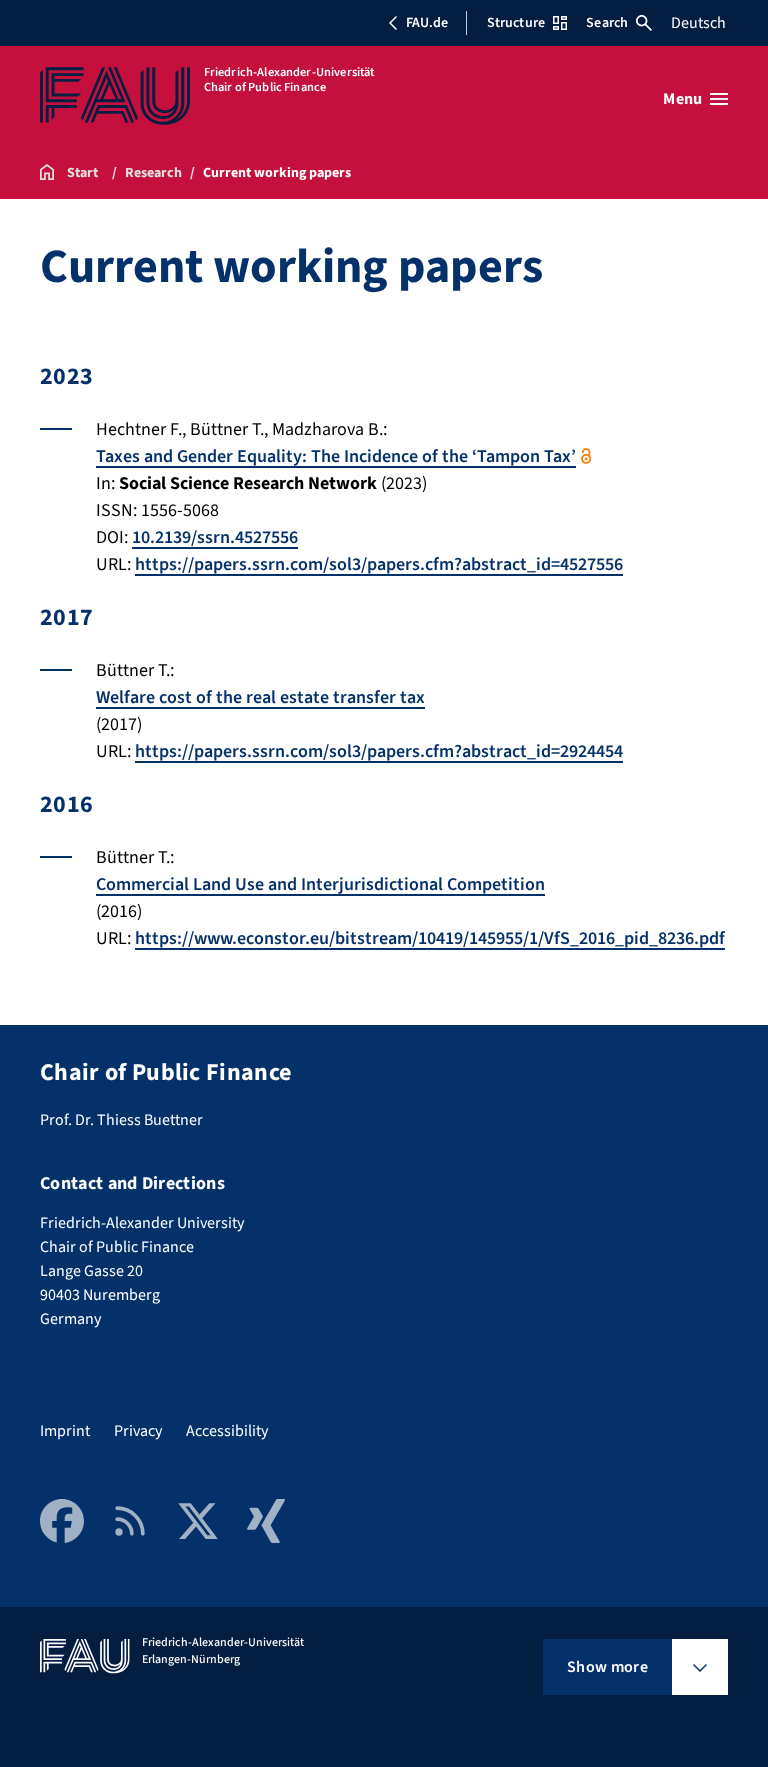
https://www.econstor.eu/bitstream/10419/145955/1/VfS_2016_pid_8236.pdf (430, 938)
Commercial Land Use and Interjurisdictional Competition (320, 884)
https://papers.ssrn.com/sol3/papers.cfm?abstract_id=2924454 (379, 751)
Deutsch (698, 23)
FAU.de (427, 23)
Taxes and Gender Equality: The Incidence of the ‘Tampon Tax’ (336, 456)
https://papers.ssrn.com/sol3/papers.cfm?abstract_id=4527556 (379, 564)
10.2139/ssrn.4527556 (215, 537)
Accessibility (227, 1431)
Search (607, 23)
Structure (516, 23)
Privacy (138, 1431)
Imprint (65, 1431)
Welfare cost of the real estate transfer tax (260, 697)
